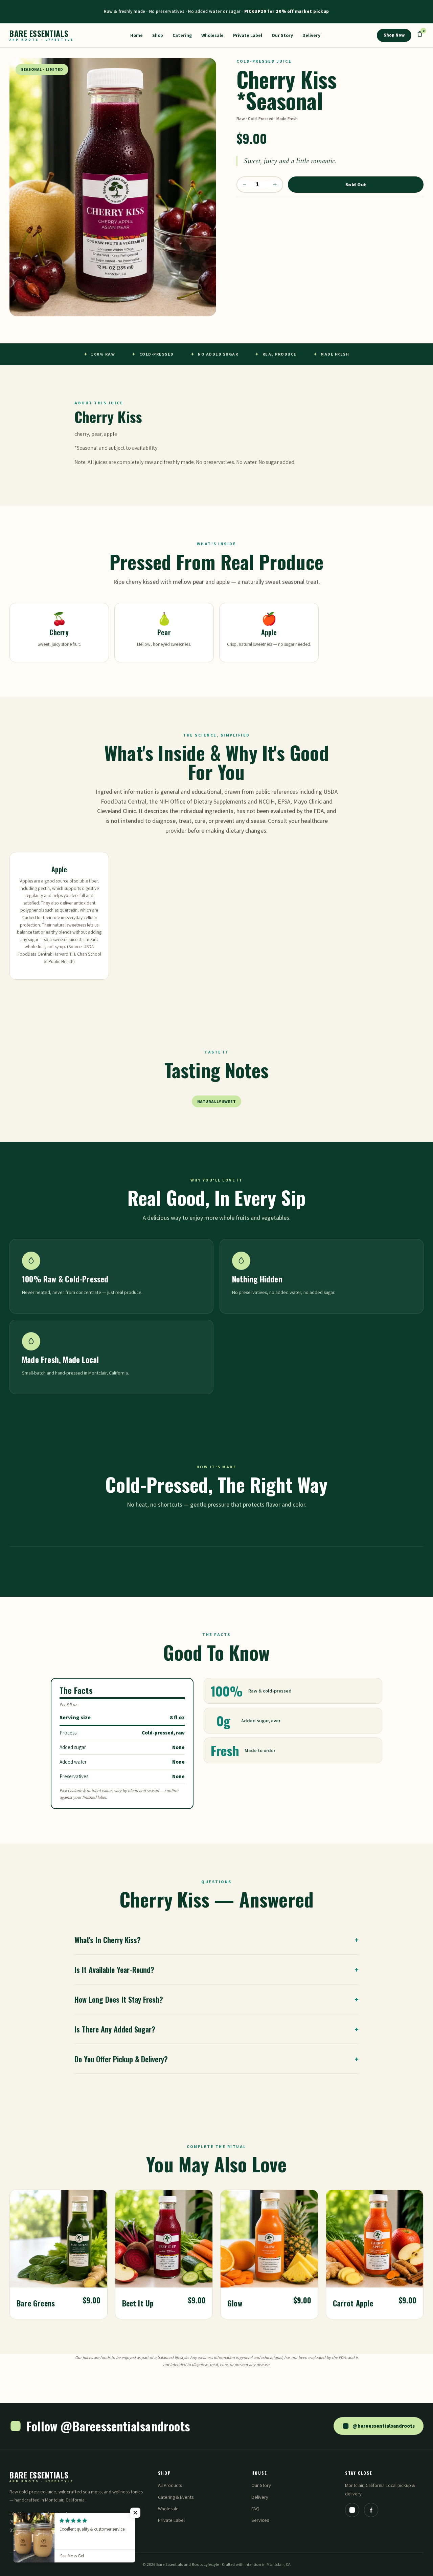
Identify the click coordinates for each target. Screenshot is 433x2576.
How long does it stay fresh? (216, 1999)
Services (260, 2520)
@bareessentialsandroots (384, 2426)
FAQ (255, 2508)
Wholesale (212, 35)
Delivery (311, 35)
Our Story (282, 35)
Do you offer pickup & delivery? (216, 2059)
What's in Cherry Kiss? (216, 1940)
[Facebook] (371, 2510)
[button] (135, 2513)
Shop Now (394, 35)
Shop (158, 35)
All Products (170, 2485)
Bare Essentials (42, 35)
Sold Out (356, 185)
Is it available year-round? (216, 1969)
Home (136, 35)
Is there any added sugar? (216, 2029)
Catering (182, 35)
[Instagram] (352, 2510)
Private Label (248, 35)
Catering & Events (176, 2497)
